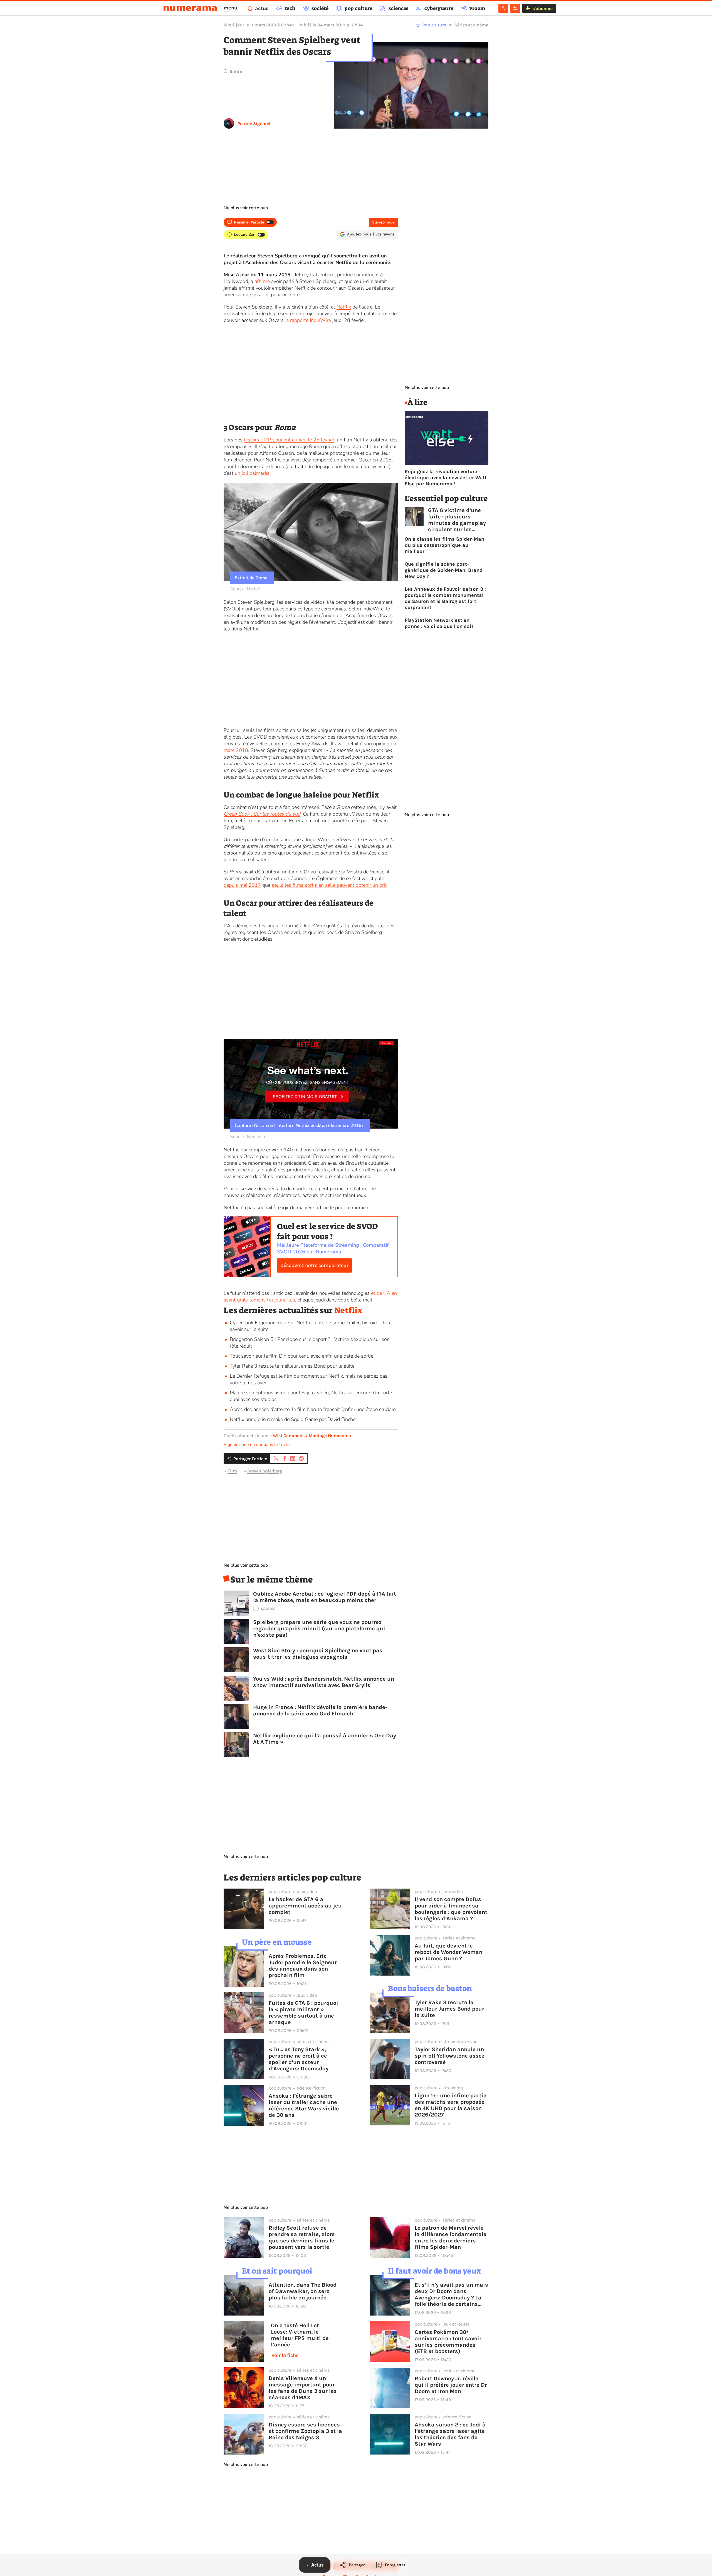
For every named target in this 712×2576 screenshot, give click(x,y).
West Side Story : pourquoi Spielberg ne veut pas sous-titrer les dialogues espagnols (318, 1654)
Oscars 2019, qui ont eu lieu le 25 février (289, 440)
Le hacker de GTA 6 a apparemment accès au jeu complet (305, 1906)
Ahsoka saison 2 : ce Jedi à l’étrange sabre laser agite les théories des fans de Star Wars (450, 2434)
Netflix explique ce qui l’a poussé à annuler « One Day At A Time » (325, 1739)
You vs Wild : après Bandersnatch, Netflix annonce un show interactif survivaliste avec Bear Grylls (324, 1682)
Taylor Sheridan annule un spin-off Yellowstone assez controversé (450, 2056)
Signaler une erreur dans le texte (257, 1445)
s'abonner (543, 8)
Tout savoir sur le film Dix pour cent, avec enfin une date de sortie (301, 1356)
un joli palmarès (252, 473)
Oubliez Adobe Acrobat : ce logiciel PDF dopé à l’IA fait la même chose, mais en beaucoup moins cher (325, 1597)
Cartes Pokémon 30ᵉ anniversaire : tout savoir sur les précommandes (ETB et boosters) (448, 2342)
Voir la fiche (285, 2355)
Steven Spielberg (265, 1471)
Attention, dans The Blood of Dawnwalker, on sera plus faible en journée (303, 2291)
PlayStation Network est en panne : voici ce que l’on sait (439, 623)
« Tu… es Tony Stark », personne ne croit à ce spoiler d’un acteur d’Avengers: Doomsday (299, 2059)
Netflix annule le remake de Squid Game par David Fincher (293, 1419)
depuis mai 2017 (242, 885)
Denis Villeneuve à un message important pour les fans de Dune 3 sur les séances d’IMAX (303, 2388)
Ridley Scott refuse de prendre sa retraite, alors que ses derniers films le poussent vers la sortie (302, 2237)
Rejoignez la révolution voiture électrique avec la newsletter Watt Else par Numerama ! (446, 478)
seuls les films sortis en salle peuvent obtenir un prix (330, 885)
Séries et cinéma (471, 25)
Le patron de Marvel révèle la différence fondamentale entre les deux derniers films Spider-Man (451, 2237)
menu (230, 8)
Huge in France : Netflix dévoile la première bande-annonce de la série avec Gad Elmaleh (320, 1710)
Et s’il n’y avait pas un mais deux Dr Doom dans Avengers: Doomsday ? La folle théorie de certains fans (451, 2294)
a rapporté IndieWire (309, 320)
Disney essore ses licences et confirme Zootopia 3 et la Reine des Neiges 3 (305, 2431)
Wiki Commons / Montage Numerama (312, 1436)
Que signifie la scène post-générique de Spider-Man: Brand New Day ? (444, 570)
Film (232, 1471)
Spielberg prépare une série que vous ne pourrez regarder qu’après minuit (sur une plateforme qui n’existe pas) (319, 1629)
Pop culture (434, 25)
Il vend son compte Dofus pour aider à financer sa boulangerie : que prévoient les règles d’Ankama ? (451, 1909)
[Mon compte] (503, 8)
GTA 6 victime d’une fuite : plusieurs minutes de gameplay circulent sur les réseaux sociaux (457, 520)
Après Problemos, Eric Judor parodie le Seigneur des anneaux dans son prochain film (303, 1966)
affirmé (262, 281)
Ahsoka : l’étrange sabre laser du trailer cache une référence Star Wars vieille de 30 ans (304, 2105)
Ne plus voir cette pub (246, 208)
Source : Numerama (249, 1137)
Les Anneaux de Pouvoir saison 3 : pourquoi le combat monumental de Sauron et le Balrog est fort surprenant (445, 598)
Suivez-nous (383, 222)
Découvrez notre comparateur (314, 1265)
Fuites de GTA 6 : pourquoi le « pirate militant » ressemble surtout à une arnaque (303, 2013)
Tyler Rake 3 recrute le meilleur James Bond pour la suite (292, 1366)
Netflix (344, 307)
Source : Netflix (245, 589)
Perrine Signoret (254, 124)
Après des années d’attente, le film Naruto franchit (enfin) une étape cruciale (313, 1409)
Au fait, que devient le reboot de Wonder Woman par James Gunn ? (448, 1952)
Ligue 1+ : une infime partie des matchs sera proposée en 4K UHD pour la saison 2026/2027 (451, 2105)
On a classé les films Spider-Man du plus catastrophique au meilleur (444, 545)
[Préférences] (515, 8)
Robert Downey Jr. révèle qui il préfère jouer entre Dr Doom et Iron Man (451, 2385)
